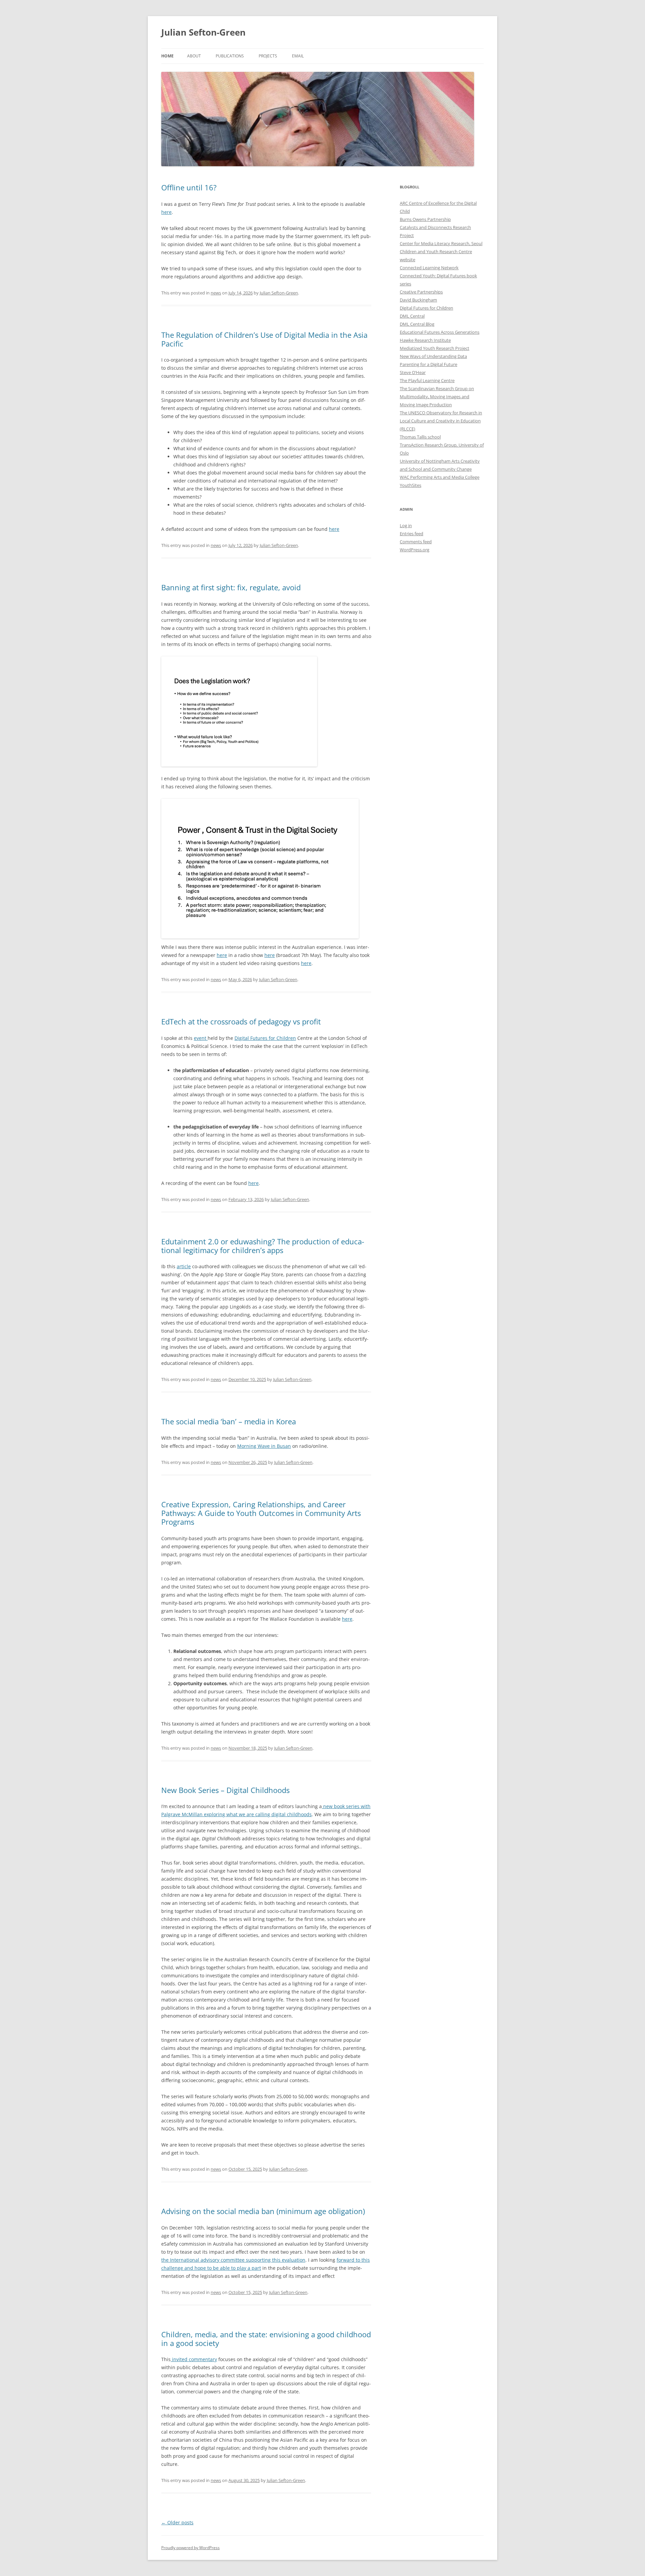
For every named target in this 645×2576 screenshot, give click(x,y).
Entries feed (412, 534)
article (184, 1266)
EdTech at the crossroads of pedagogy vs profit (241, 1021)
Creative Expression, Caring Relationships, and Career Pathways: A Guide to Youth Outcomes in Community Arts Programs (261, 1513)
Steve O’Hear (413, 372)
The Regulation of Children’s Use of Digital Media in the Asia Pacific (264, 339)
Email (298, 56)
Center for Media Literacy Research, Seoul (441, 243)
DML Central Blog (417, 324)
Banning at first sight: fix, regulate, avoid (231, 587)
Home (167, 56)
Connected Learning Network (429, 268)
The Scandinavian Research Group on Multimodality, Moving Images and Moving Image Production (437, 397)
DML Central (412, 316)
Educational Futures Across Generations (440, 332)
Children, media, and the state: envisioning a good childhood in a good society (266, 2339)
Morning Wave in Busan (264, 1446)
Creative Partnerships (421, 292)
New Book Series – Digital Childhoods (225, 1790)
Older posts (177, 2522)
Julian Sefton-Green (203, 32)
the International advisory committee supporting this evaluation (233, 2260)
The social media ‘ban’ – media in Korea (229, 1421)
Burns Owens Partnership (425, 219)
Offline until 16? (189, 187)
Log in (406, 525)
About (194, 56)
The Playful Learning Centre (427, 380)
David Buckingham (418, 300)
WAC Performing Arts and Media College (440, 477)
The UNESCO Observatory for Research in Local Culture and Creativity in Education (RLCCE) (441, 421)
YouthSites (411, 485)
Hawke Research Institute (425, 340)
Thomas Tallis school (420, 437)
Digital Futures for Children (265, 1038)
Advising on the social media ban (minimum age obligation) (263, 2211)
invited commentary (194, 2359)
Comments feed (416, 542)
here (166, 212)
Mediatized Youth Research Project (435, 348)
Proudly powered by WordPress (190, 2548)
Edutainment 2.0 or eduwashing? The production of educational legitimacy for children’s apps (263, 1246)
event (201, 1038)
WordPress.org (415, 550)
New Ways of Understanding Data (433, 356)
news (216, 293)
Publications (230, 56)
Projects (268, 56)
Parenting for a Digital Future (428, 364)
